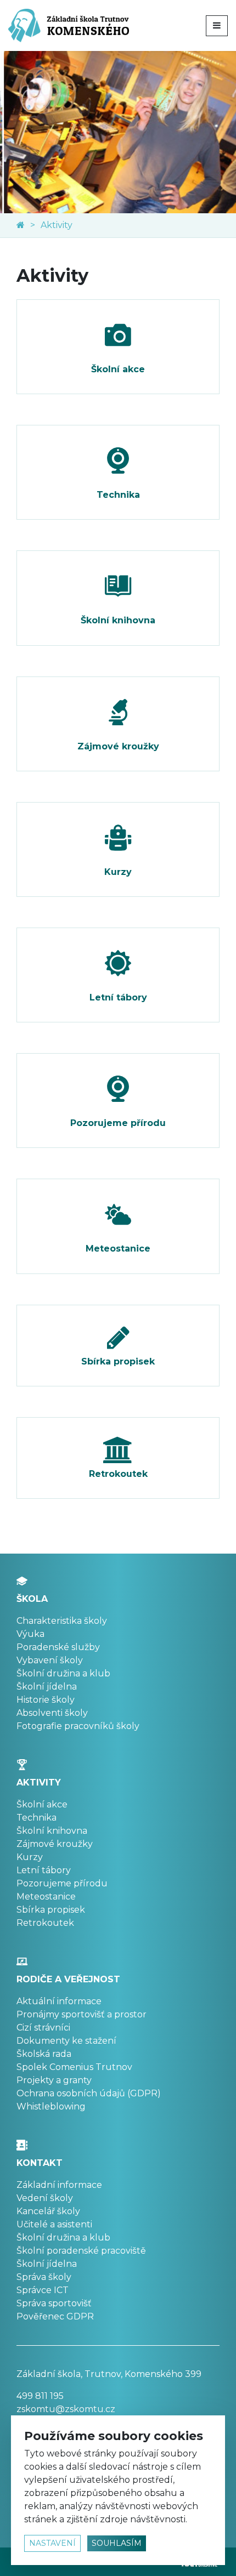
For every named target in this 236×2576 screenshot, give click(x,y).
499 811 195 (40, 2396)
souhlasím (117, 2543)
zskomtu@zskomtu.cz (66, 2409)
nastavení (52, 2543)
